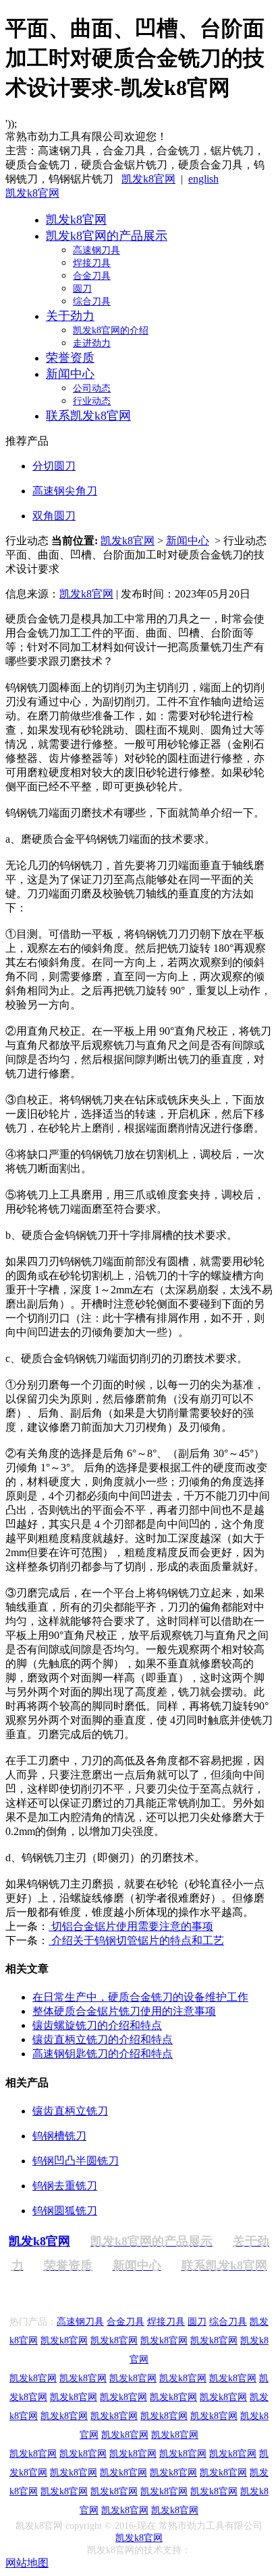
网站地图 (27, 2563)
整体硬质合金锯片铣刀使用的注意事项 (124, 2011)
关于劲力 (70, 316)
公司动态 (92, 388)
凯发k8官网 (148, 179)
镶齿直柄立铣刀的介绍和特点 (103, 2039)
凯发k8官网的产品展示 (107, 236)
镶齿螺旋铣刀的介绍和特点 (97, 2025)
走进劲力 (92, 343)
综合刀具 (92, 301)
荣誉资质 (70, 358)
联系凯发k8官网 (88, 416)
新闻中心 (70, 374)
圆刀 (82, 289)
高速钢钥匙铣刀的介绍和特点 (103, 2054)
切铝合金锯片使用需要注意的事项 (131, 1926)
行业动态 (92, 401)
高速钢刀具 (96, 250)
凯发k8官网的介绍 (111, 330)
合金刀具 (92, 276)
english (203, 179)
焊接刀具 (92, 263)
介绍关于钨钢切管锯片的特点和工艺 (136, 1940)
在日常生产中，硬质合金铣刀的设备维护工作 (140, 1997)
